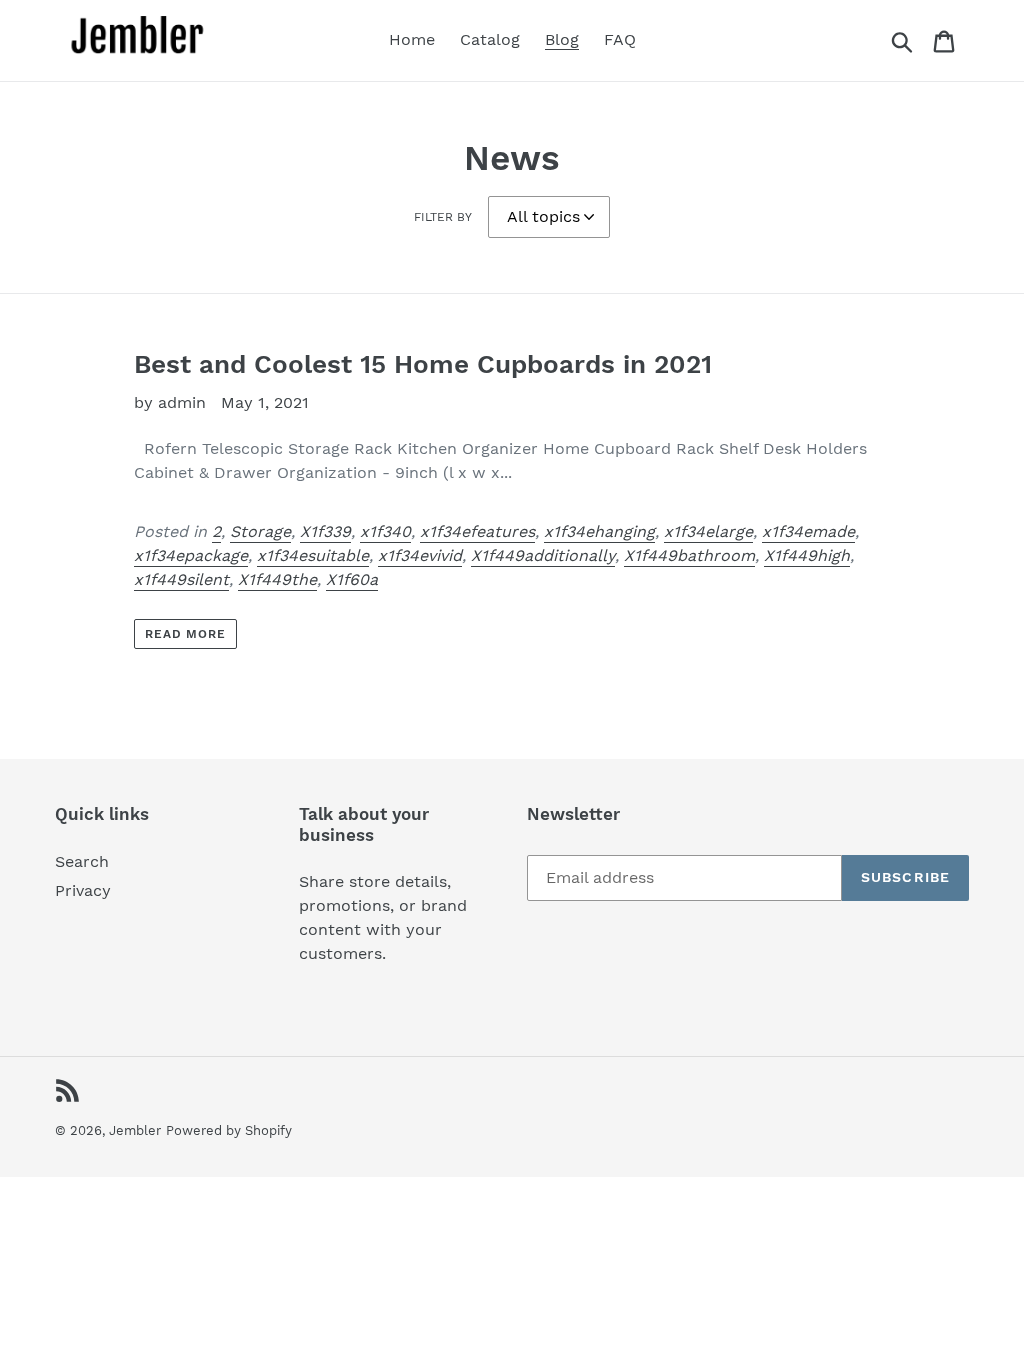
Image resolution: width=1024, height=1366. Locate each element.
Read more (186, 634)
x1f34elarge (708, 531)
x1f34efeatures (477, 531)
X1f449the (277, 579)
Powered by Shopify (229, 1130)
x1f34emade (808, 531)
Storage (260, 531)
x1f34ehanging (599, 531)
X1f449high (807, 555)
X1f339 (325, 531)
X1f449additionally (543, 555)
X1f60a (352, 579)
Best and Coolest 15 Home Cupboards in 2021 (423, 364)
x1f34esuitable (313, 555)
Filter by (443, 217)
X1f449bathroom (689, 555)
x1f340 (385, 531)
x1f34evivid (420, 555)
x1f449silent (181, 579)
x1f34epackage (191, 555)
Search (82, 861)
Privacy (83, 890)
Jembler (135, 1130)
